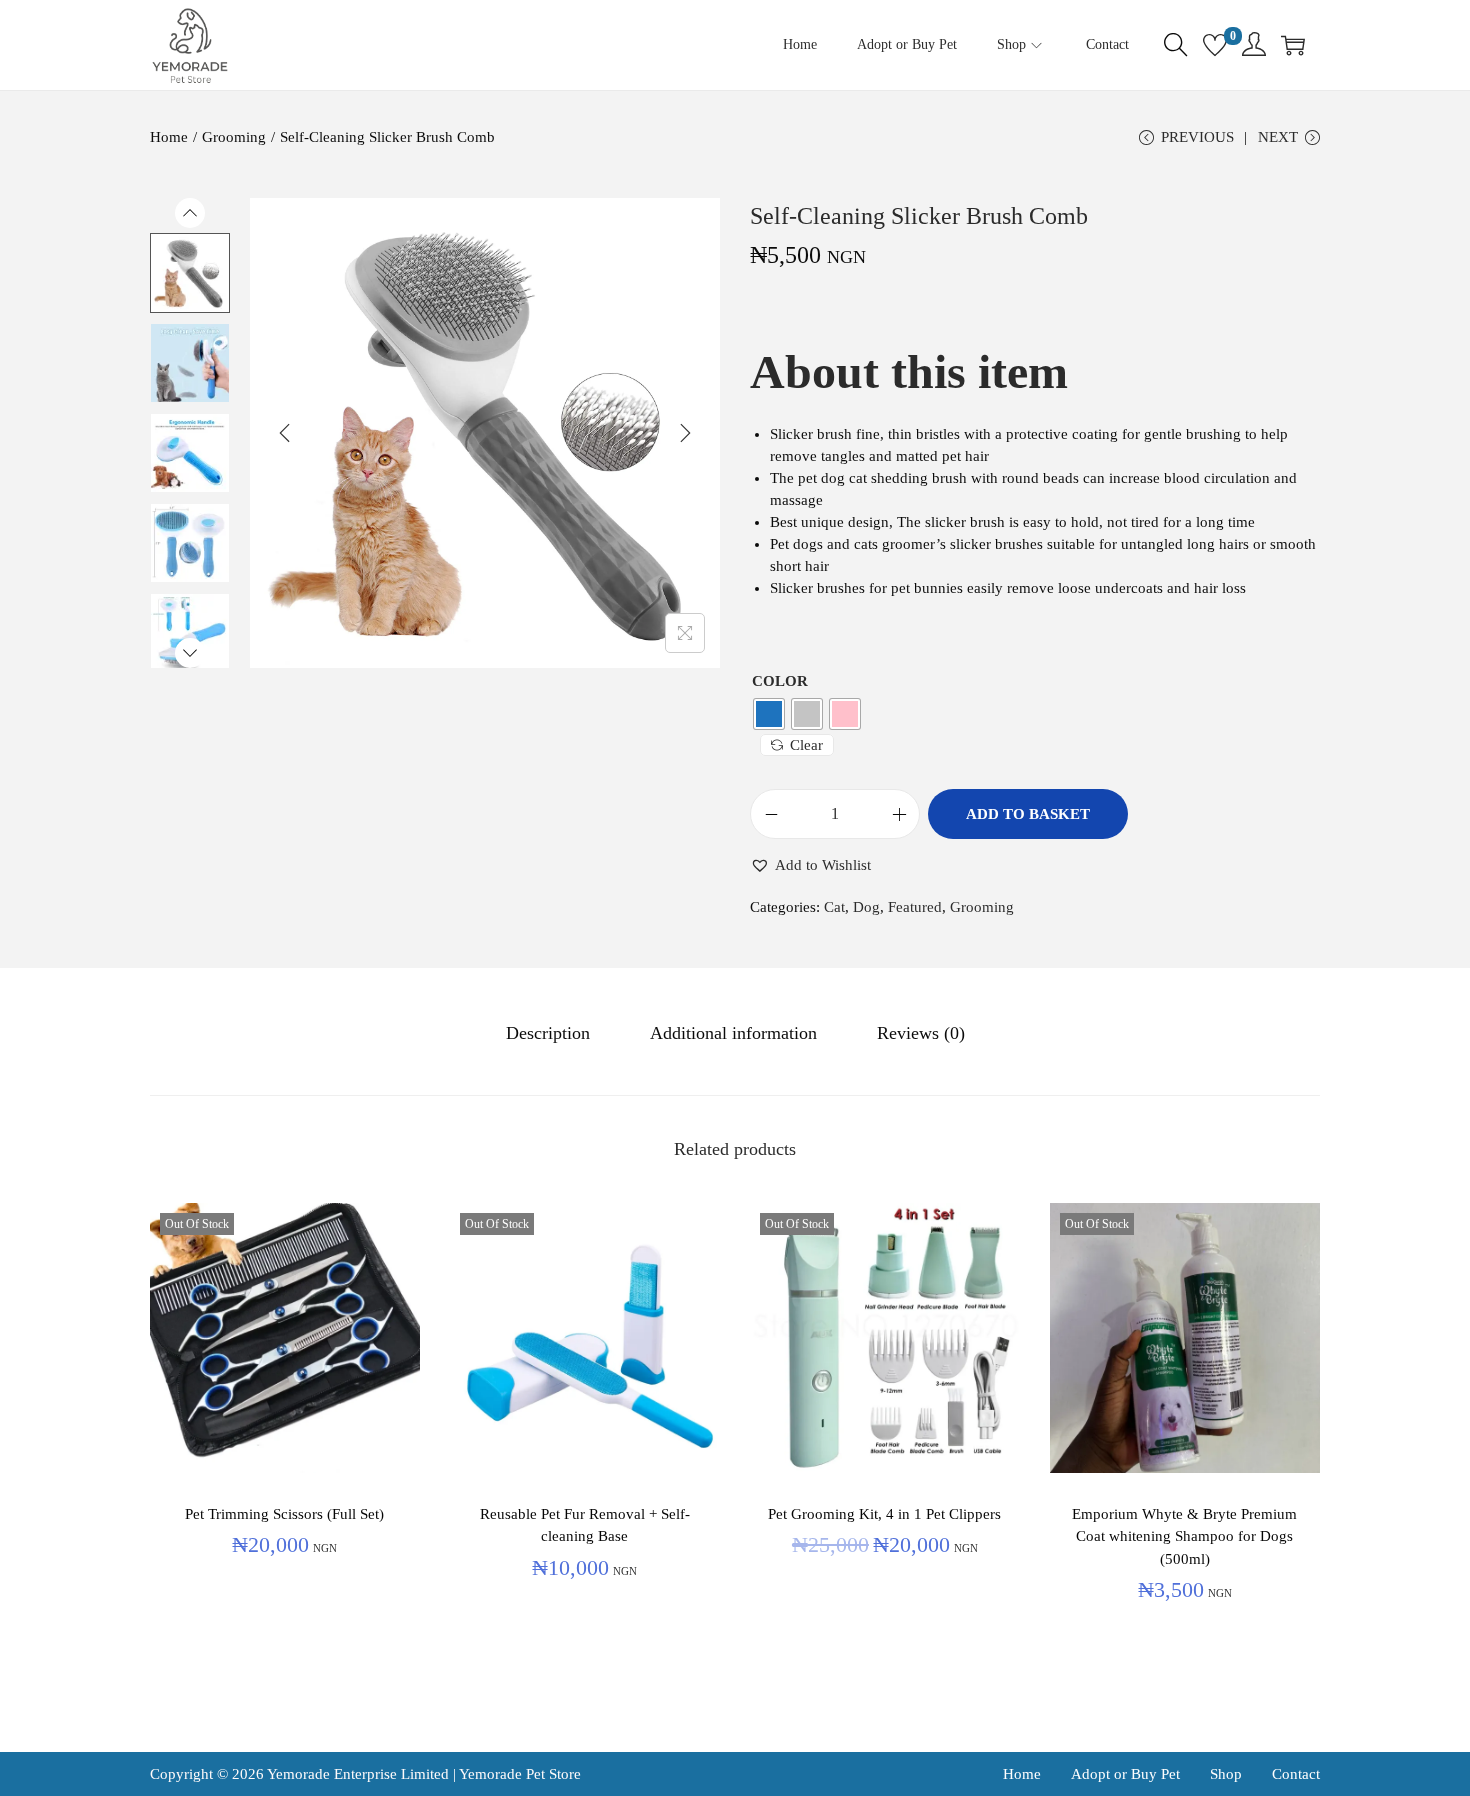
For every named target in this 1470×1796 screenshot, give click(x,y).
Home (169, 137)
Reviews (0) (921, 1033)
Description (548, 1033)
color (780, 681)
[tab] (548, 1033)
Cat (834, 907)
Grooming (234, 137)
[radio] (769, 714)
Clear (806, 745)
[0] (1215, 45)
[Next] (685, 433)
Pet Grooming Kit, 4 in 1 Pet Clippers (884, 1514)
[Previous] (285, 433)
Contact (1296, 1774)
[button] (810, 865)
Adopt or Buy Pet (1125, 1774)
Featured (915, 907)
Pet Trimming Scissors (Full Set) (284, 1514)
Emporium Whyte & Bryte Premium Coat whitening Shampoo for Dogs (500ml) (1184, 1536)
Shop (1226, 1774)
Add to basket (1028, 814)
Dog (866, 907)
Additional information (733, 1033)
